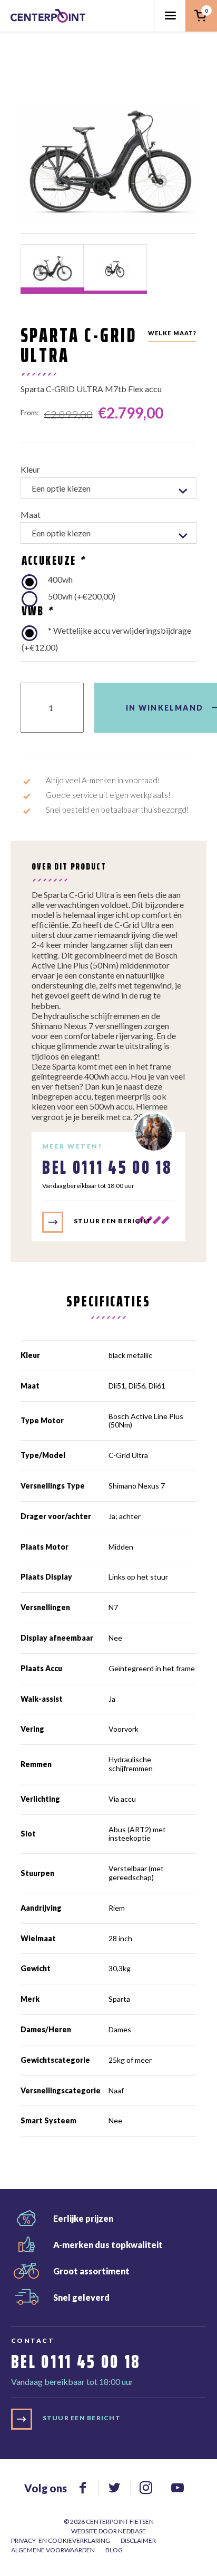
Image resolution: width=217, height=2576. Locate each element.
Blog (114, 2550)
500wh (82, 596)
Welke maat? (172, 333)
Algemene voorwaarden (53, 2550)
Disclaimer (138, 2540)
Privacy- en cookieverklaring (61, 2540)
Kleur (30, 469)
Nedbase (132, 2531)
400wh (60, 579)
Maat (31, 515)
